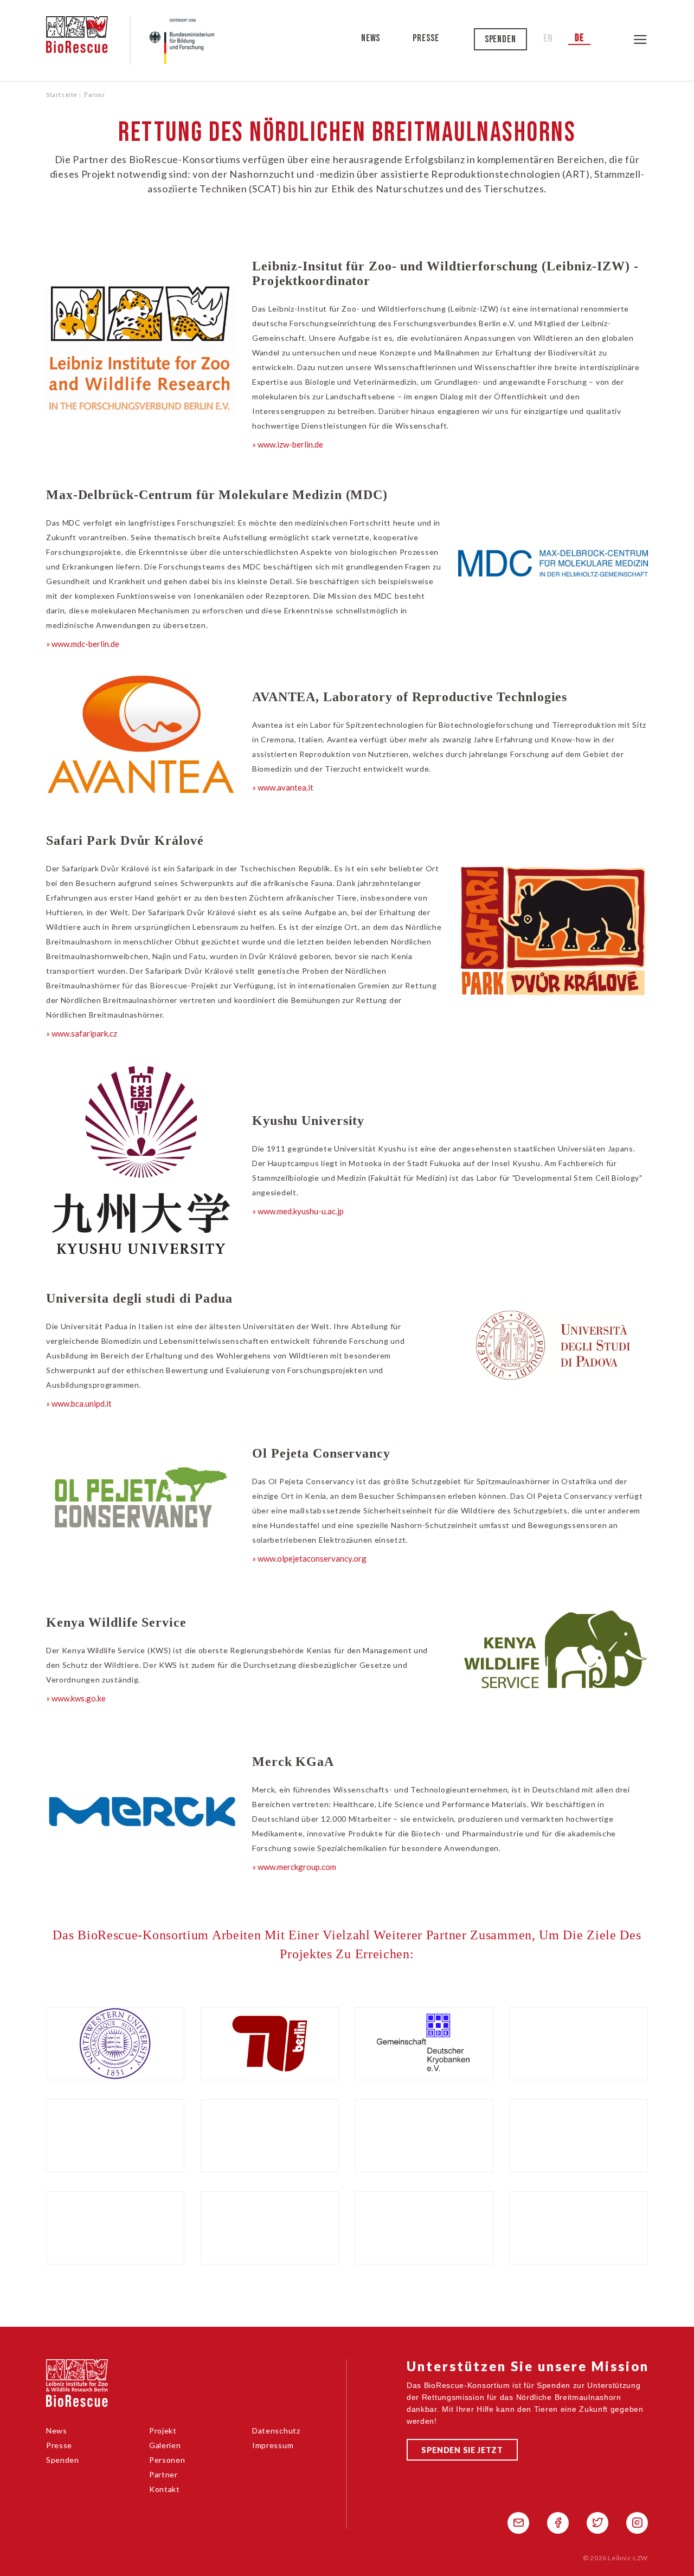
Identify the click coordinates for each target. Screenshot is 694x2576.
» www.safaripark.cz (82, 1033)
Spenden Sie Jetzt (462, 2450)
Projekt (163, 2431)
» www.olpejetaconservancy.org (309, 1558)
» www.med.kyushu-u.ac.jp (298, 1211)
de (579, 38)
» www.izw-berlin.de (288, 444)
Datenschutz (276, 2431)
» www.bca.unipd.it (79, 1403)
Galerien (165, 2445)
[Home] (88, 40)
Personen (167, 2460)
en (548, 39)
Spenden (500, 39)
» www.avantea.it (283, 787)
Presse (427, 38)
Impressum (273, 2445)
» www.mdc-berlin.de (83, 644)
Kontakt (165, 2489)
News (371, 38)
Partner (163, 2474)
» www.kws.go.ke (76, 1698)
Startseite (62, 95)
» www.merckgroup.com (294, 1867)
